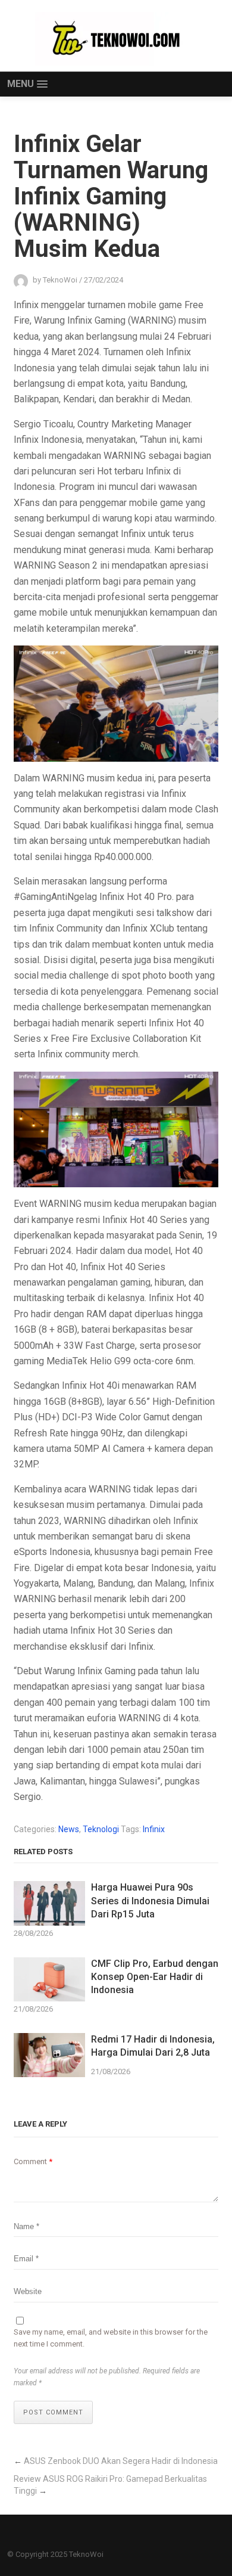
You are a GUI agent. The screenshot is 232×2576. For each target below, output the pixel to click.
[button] (27, 84)
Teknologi (101, 1829)
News (69, 1829)
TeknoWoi (86, 2554)
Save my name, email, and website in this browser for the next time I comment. (111, 2338)
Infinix (154, 1829)
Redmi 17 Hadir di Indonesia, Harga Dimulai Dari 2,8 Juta (153, 2046)
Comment (33, 2161)
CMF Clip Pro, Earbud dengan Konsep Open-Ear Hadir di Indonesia (155, 1977)
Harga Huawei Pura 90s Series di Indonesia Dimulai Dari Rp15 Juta (150, 1901)
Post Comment (53, 2412)
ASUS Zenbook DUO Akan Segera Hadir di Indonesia (121, 2461)
